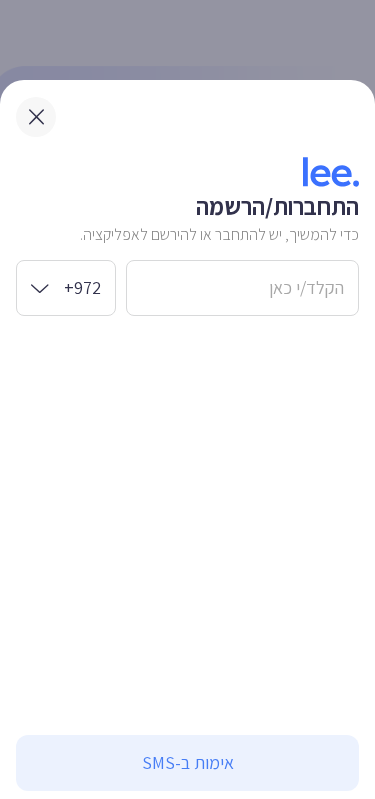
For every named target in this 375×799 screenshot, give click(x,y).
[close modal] (36, 117)
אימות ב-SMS (188, 762)
